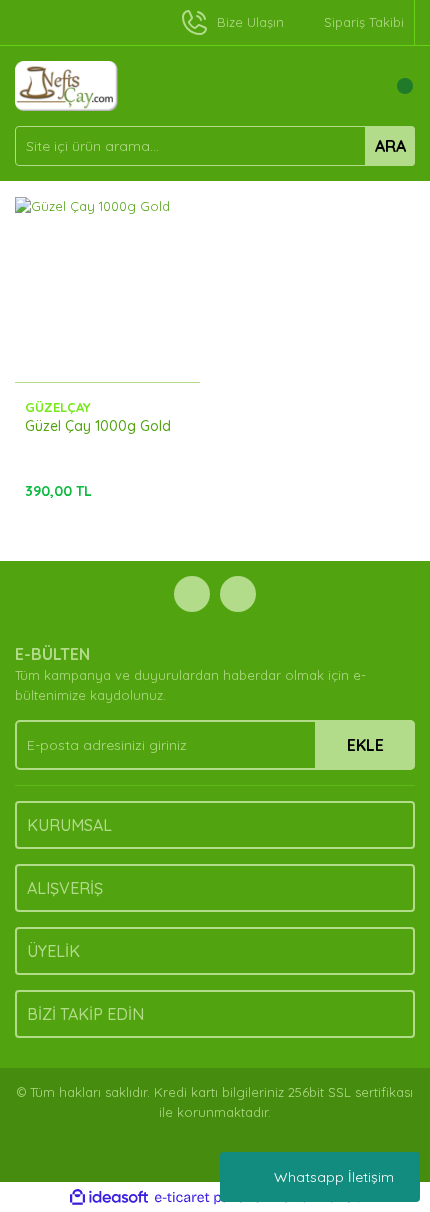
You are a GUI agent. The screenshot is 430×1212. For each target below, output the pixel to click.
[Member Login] (355, 86)
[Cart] (395, 86)
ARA (390, 146)
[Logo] (66, 84)
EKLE (365, 745)
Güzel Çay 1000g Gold (98, 426)
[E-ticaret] (212, 1198)
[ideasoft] (109, 1198)
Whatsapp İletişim (334, 1177)
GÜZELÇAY (58, 407)
